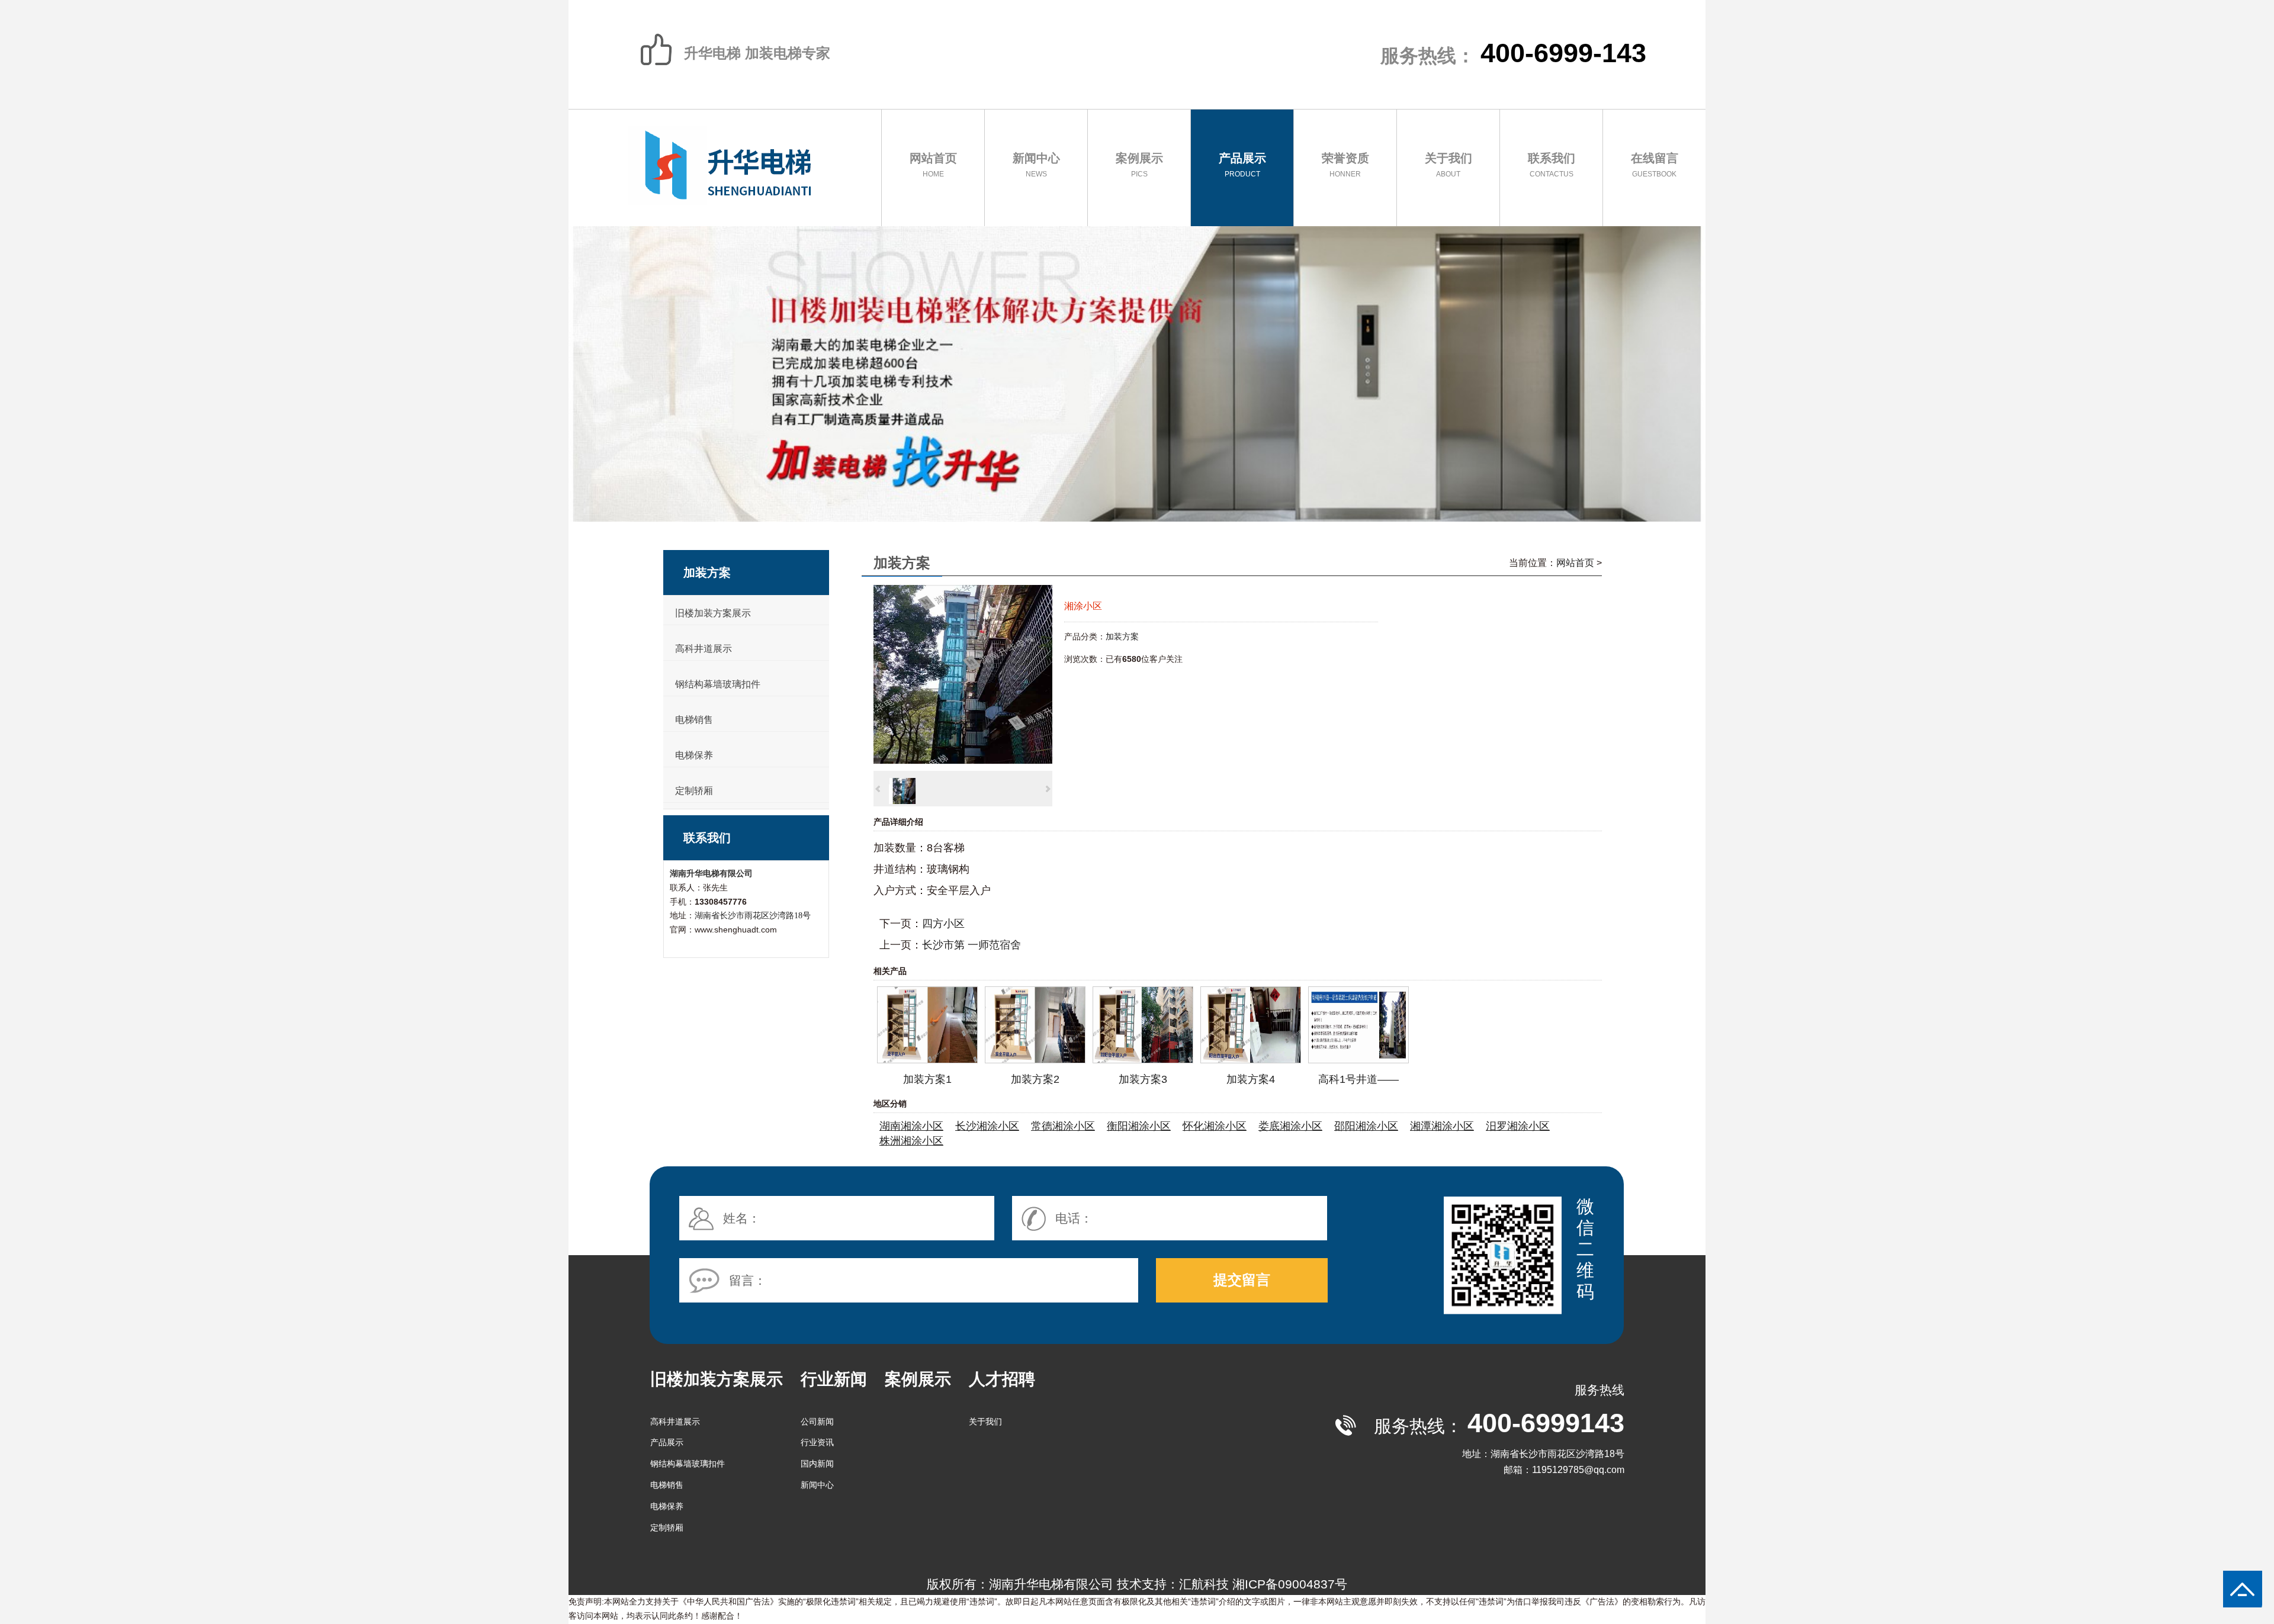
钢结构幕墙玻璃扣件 (718, 684)
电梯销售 (694, 720)
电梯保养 (694, 755)
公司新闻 (817, 1422)
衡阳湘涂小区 (1139, 1126)
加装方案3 (1143, 1079)
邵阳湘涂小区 (1366, 1126)
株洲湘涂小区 (911, 1141)
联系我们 (1552, 165)
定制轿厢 (694, 791)
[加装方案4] (1251, 1060)
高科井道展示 (704, 649)
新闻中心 (1036, 165)
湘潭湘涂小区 (1442, 1126)
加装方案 (1122, 636)
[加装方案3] (1143, 1060)
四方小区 (943, 924)
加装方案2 (1035, 1079)
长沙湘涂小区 (987, 1126)
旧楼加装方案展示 (713, 613)
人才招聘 (1002, 1379)
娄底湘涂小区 (1290, 1126)
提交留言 (1242, 1280)
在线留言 (1655, 165)
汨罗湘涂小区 (1518, 1126)
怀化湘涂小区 (1215, 1126)
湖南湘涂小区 (911, 1126)
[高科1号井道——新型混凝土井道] (1358, 1060)
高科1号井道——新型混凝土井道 (1358, 1081)
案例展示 (1139, 165)
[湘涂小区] (963, 760)
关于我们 (1448, 165)
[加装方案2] (1035, 1060)
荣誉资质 (1345, 165)
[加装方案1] (927, 1060)
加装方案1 (927, 1079)
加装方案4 (1251, 1079)
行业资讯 (817, 1442)
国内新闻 (817, 1464)
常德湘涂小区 (1063, 1126)
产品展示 (1242, 165)
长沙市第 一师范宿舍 (971, 945)
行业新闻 (834, 1379)
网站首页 (933, 165)
